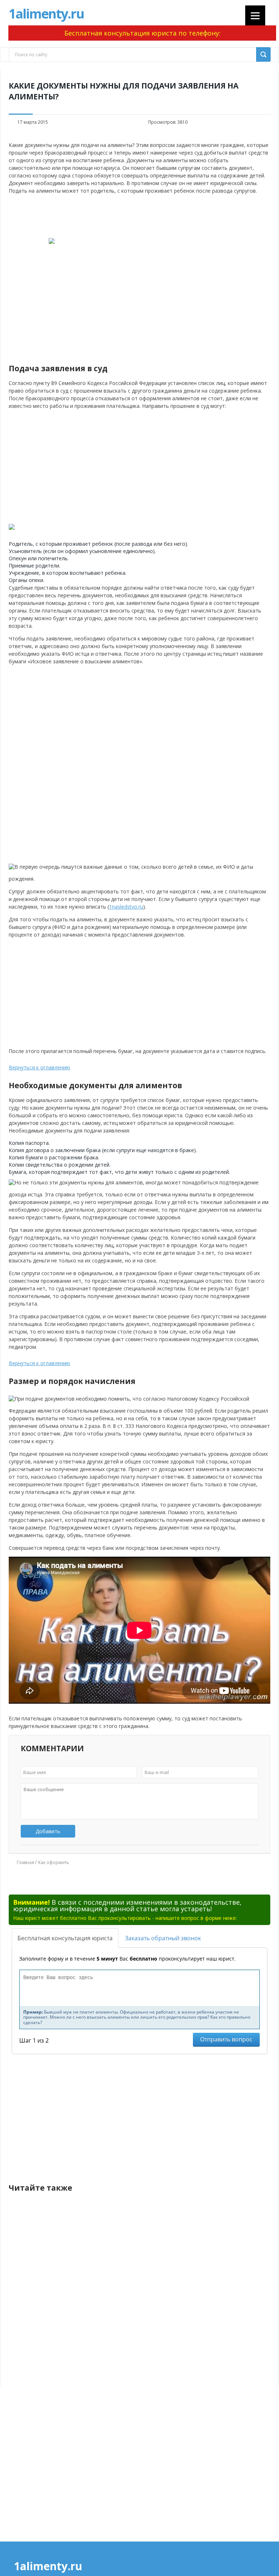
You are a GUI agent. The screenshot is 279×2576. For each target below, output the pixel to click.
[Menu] (255, 15)
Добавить (48, 1831)
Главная (25, 1862)
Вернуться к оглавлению (39, 1067)
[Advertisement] (139, 216)
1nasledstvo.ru (126, 907)
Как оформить (54, 1862)
